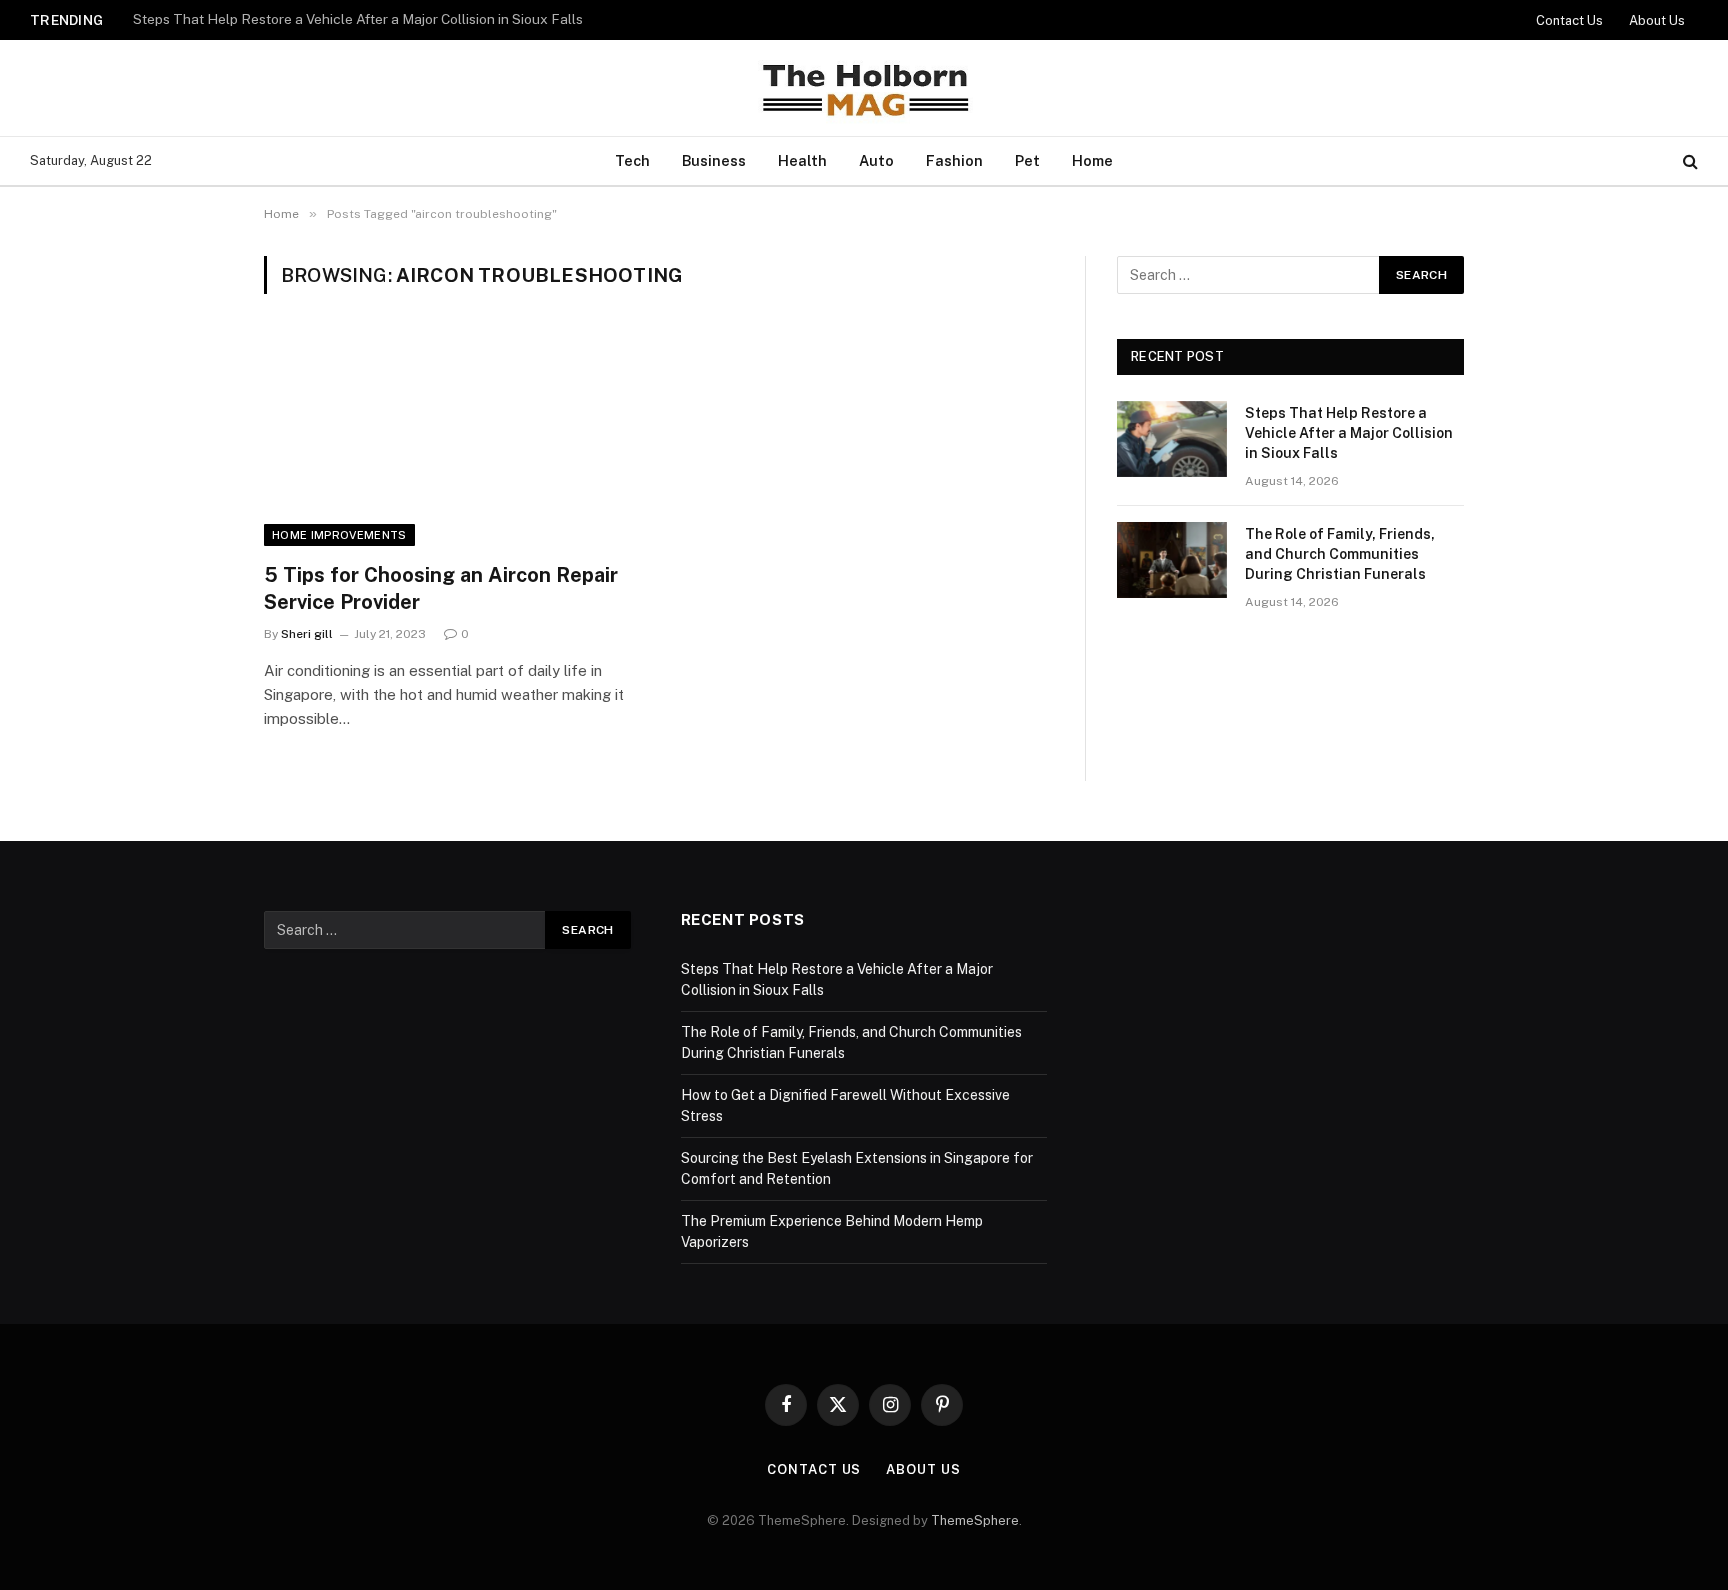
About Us (1657, 20)
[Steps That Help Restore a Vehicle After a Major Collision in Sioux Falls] (1172, 439)
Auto (876, 160)
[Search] (1688, 161)
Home (1092, 160)
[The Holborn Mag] (864, 88)
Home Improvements (339, 535)
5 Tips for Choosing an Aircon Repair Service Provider (441, 588)
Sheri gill (307, 634)
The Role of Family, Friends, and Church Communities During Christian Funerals (383, 19)
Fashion (954, 160)
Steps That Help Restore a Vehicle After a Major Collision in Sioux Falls (1349, 433)
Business (714, 160)
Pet (1027, 160)
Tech (632, 160)
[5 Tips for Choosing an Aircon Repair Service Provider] (452, 440)
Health (802, 160)
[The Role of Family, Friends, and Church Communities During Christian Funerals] (1172, 560)
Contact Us (1569, 20)
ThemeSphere (975, 1520)
